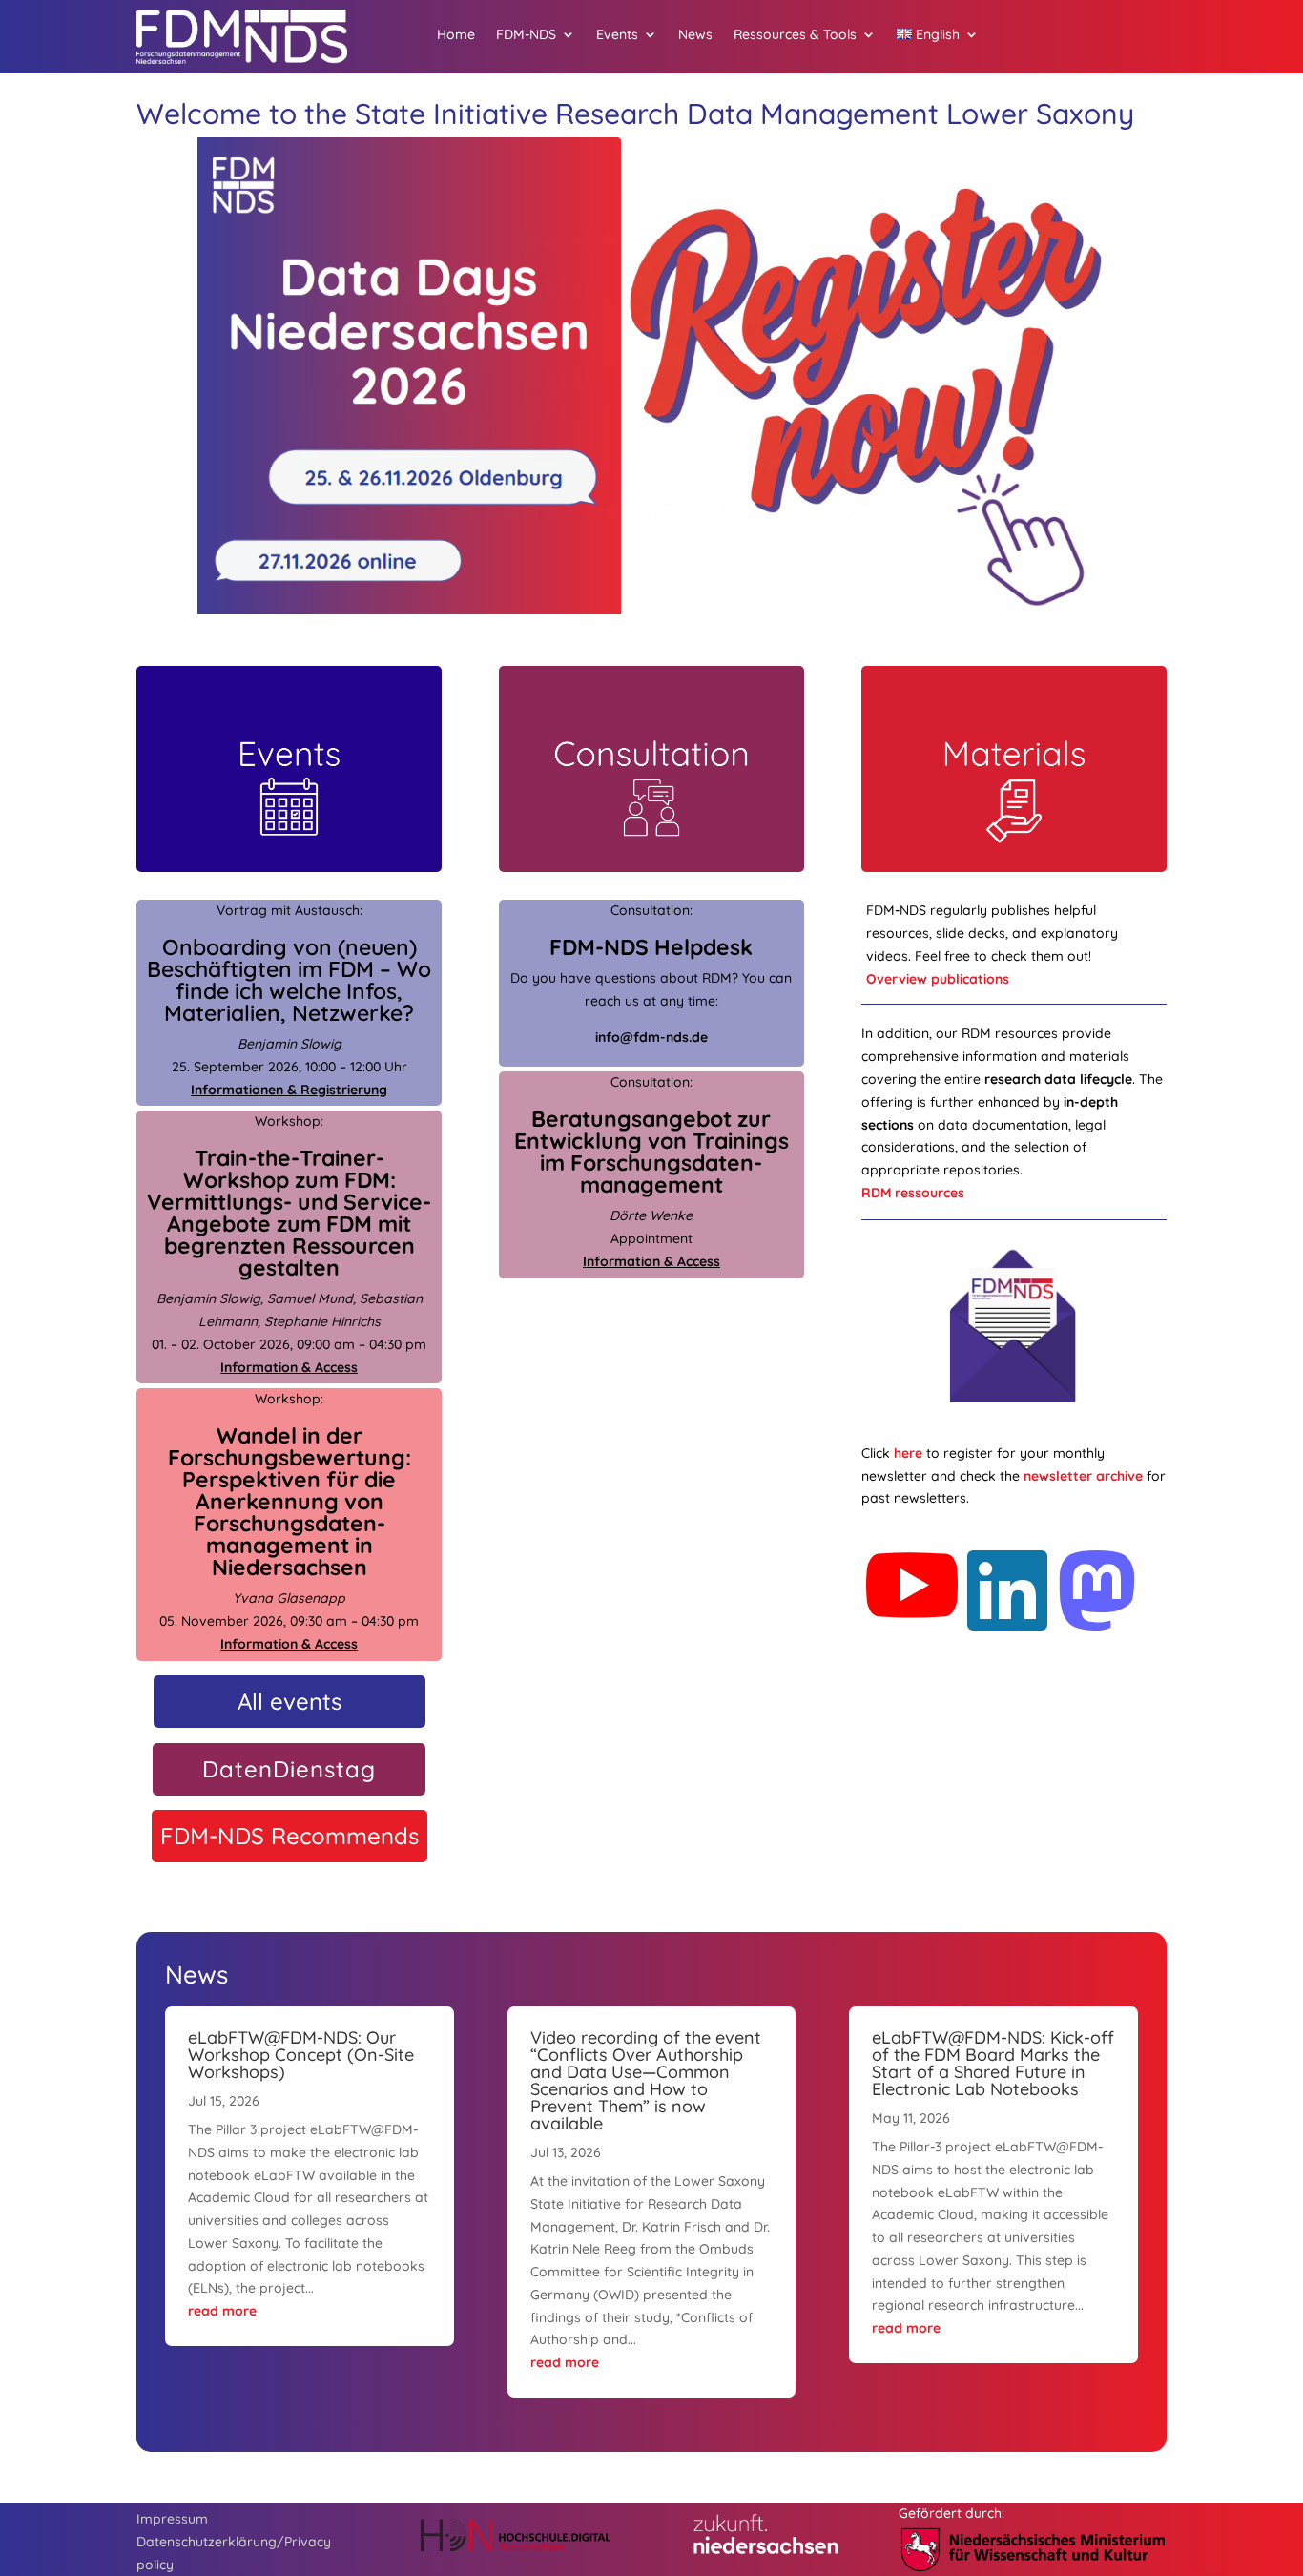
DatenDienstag (289, 1769)
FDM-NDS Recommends (290, 1836)
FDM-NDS (526, 35)
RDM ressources (913, 1193)
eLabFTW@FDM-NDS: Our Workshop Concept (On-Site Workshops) (301, 2055)
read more (222, 2311)
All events (290, 1701)
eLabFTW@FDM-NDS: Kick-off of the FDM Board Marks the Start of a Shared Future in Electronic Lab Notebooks (993, 2063)
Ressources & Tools (795, 35)
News (695, 35)
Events (617, 35)
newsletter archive (1083, 1476)
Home (456, 35)
